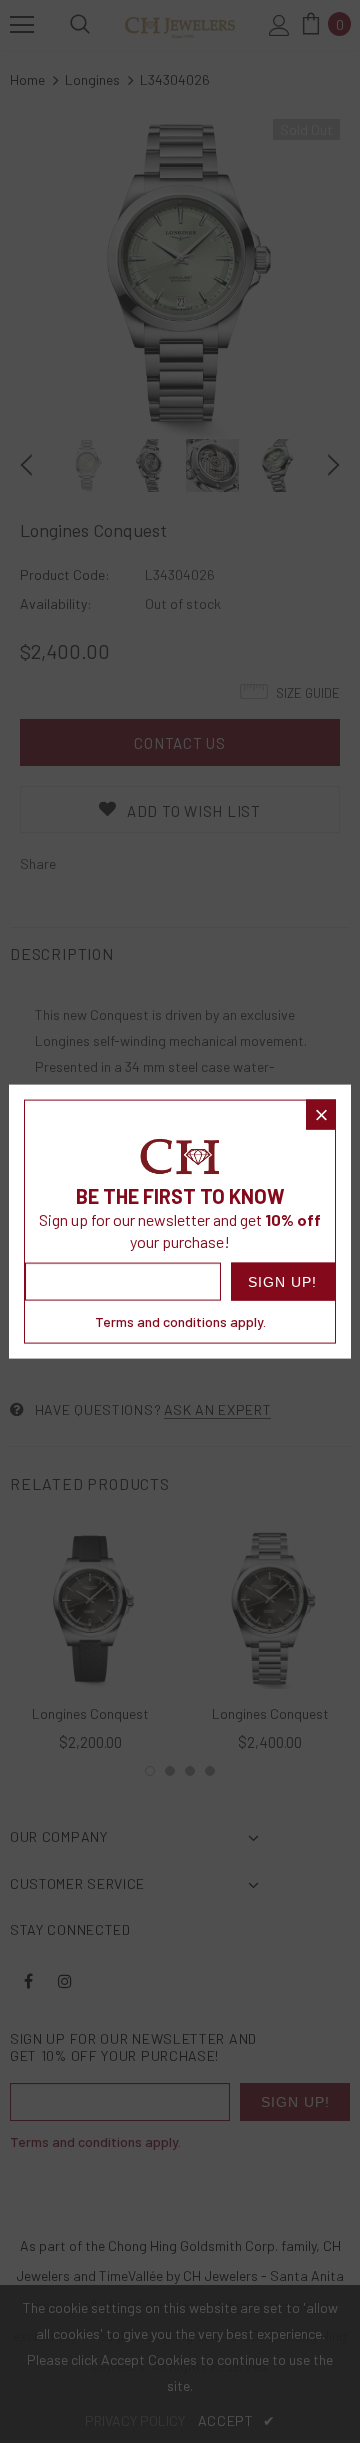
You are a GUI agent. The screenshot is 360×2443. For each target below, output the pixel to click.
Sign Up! (282, 1282)
